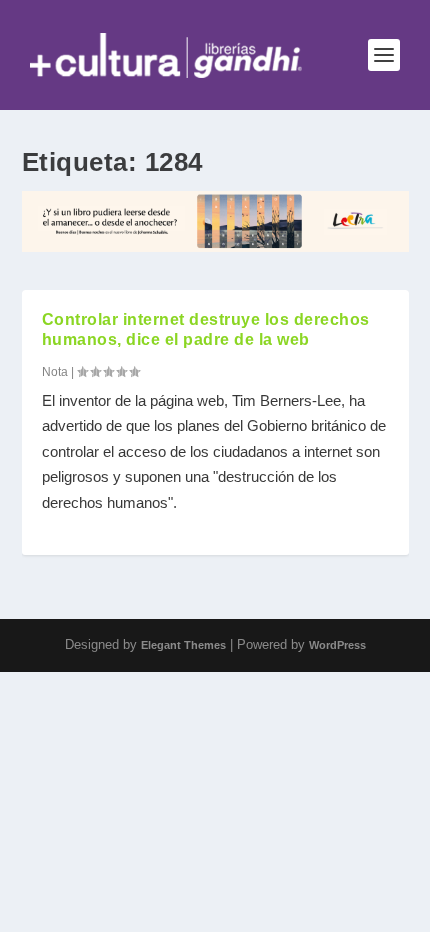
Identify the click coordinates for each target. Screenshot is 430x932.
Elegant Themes (183, 645)
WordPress (337, 645)
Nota (55, 372)
